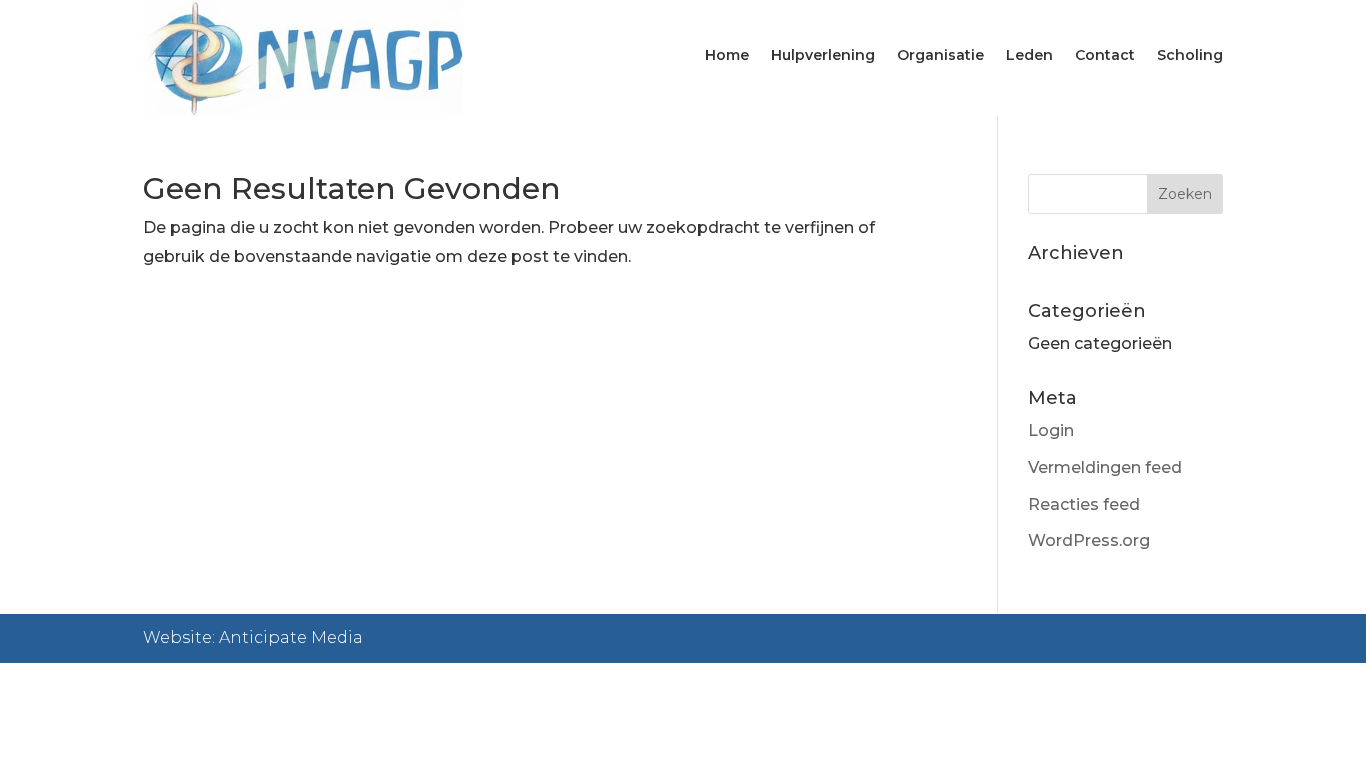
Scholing (1190, 56)
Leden (1029, 56)
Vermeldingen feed (1105, 467)
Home (727, 56)
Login (1051, 430)
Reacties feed (1084, 504)
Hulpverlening (823, 56)
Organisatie (940, 56)
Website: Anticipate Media (253, 637)
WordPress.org (1089, 540)
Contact (1105, 56)
